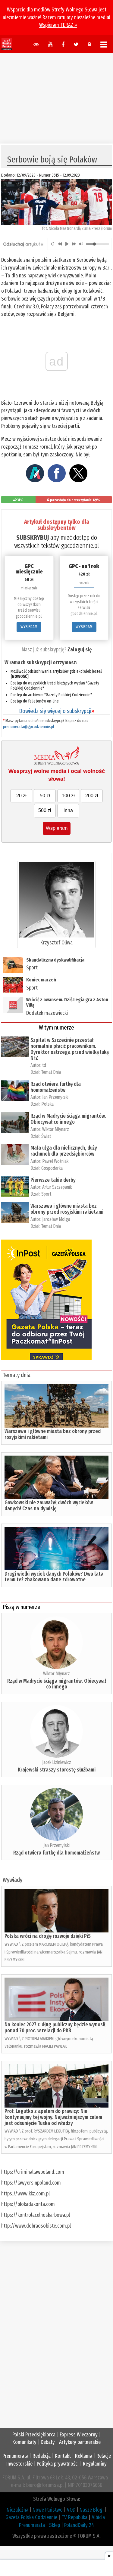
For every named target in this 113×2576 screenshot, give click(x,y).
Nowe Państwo (48, 2510)
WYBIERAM (29, 627)
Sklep (55, 2525)
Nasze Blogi (92, 2510)
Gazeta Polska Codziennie (31, 2517)
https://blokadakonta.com (28, 2204)
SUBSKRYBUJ (33, 537)
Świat (46, 1136)
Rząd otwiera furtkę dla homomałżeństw (56, 1087)
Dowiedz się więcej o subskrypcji (57, 711)
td (44, 1065)
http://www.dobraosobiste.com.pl (36, 2226)
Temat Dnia (51, 1072)
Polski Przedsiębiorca (34, 2435)
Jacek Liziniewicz (57, 1762)
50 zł (45, 796)
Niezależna (17, 2510)
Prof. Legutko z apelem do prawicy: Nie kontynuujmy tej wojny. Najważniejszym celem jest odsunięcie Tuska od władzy (53, 2117)
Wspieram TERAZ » (58, 25)
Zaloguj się (80, 650)
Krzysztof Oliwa (56, 943)
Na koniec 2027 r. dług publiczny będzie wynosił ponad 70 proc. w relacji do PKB (55, 2028)
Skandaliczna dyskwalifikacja (55, 960)
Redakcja (42, 2456)
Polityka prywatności (58, 2464)
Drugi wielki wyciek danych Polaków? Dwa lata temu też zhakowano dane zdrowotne (54, 1577)
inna (68, 810)
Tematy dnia (17, 1375)
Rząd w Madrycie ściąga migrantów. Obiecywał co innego (68, 1119)
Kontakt (63, 2456)
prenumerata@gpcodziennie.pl (28, 727)
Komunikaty (24, 2442)
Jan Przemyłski (55, 1097)
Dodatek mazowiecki (47, 1013)
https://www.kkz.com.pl (25, 2194)
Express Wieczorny (79, 2435)
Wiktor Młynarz (56, 1129)
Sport (32, 968)
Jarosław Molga (56, 1219)
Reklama (84, 2456)
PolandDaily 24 (79, 2525)
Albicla (98, 2517)
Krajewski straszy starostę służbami (57, 1770)
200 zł (92, 796)
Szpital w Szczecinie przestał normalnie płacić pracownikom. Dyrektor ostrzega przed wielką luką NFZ (70, 1049)
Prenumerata (15, 2456)
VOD (71, 2510)
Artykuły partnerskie (80, 2442)
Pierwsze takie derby (53, 1180)
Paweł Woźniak (55, 1161)
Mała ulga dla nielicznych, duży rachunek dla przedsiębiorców (64, 1151)
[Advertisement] (57, 95)
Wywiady (13, 1880)
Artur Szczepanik (57, 1187)
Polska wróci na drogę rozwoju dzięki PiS (48, 1936)
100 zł (68, 796)
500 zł (45, 810)
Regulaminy (95, 2464)
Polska (47, 1104)
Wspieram (57, 828)
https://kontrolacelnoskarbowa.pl (36, 2215)
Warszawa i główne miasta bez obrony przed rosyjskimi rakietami (67, 1209)
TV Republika (74, 2517)
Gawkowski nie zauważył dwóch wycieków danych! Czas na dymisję (49, 1506)
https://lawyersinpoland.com (31, 2183)
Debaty (48, 2442)
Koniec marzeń (41, 980)
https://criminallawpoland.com (33, 2172)
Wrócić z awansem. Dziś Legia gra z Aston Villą (67, 1002)
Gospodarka (52, 1168)
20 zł (21, 796)
